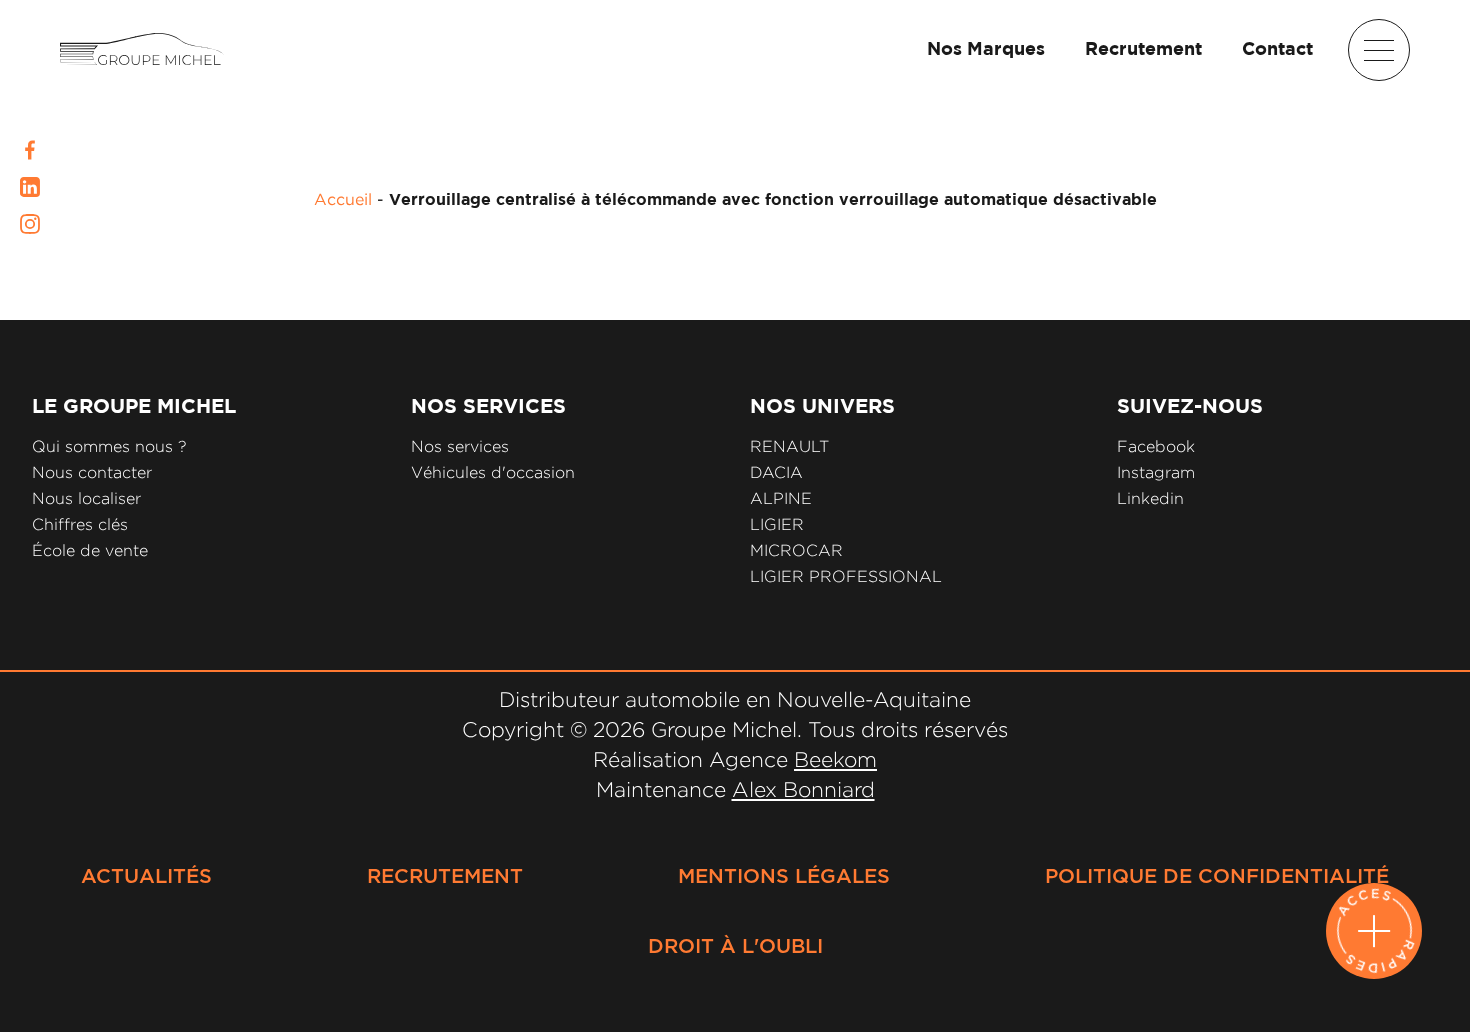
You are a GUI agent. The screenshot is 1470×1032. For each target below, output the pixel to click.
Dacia (776, 472)
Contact (1277, 50)
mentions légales (784, 877)
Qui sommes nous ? (109, 446)
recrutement (445, 877)
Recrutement (1143, 50)
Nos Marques (986, 50)
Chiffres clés (80, 524)
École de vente (90, 550)
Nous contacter (92, 472)
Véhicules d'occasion (493, 472)
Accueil (343, 199)
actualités (146, 877)
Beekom (835, 759)
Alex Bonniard (803, 789)
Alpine (781, 498)
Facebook (1156, 446)
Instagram (1156, 472)
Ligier (777, 524)
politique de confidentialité (1217, 877)
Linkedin (1150, 498)
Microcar (796, 550)
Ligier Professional (846, 576)
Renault (789, 446)
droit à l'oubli (735, 947)
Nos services (460, 446)
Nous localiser (86, 498)
